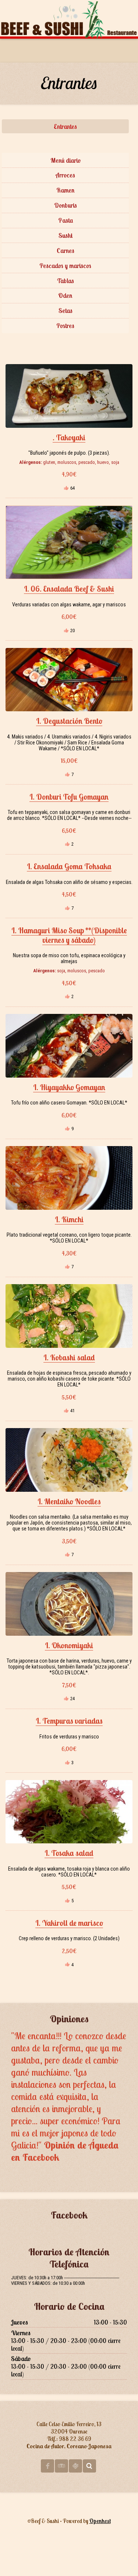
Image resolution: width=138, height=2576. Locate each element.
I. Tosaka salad (69, 1853)
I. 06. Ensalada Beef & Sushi (69, 589)
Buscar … (89, 2466)
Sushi (66, 235)
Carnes (66, 251)
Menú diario (66, 160)
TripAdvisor (61, 2466)
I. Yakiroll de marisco (69, 1923)
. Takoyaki (69, 437)
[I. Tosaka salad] (69, 1812)
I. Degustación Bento (69, 721)
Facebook (47, 2466)
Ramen (66, 190)
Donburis (66, 205)
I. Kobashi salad (69, 1357)
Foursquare (75, 2466)
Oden (65, 295)
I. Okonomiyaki (69, 1645)
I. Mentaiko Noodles (69, 1501)
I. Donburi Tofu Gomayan (69, 797)
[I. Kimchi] (69, 1178)
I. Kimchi (69, 1219)
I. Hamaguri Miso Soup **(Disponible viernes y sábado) (69, 935)
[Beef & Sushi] (69, 18)
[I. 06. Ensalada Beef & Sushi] (69, 542)
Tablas (66, 281)
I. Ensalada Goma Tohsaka (69, 866)
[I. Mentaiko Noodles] (69, 1460)
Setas (66, 311)
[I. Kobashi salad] (69, 1316)
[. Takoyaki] (69, 396)
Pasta (66, 220)
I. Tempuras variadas (69, 1721)
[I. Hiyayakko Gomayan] (69, 1046)
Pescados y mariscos (65, 266)
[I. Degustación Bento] (69, 680)
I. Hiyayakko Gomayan (69, 1087)
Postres (65, 326)
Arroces (65, 175)
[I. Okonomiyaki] (69, 1604)
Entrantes (65, 126)
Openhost (100, 2521)
